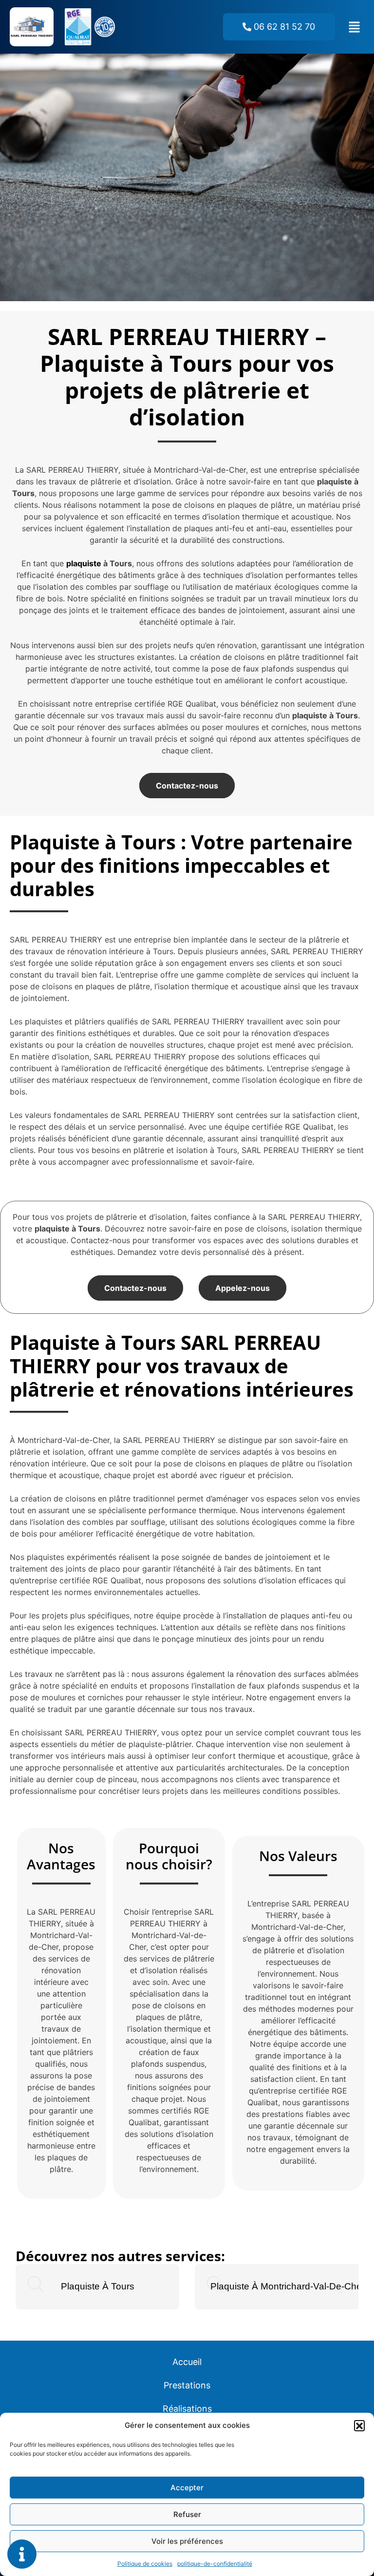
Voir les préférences (187, 2541)
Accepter (187, 2488)
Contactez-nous (187, 786)
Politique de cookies (145, 2564)
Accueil (187, 2362)
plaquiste (84, 563)
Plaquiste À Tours (98, 2286)
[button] (359, 2425)
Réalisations (187, 2409)
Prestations (187, 2385)
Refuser (187, 2514)
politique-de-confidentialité (215, 2564)
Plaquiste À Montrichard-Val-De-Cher (288, 2286)
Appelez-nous (243, 1288)
